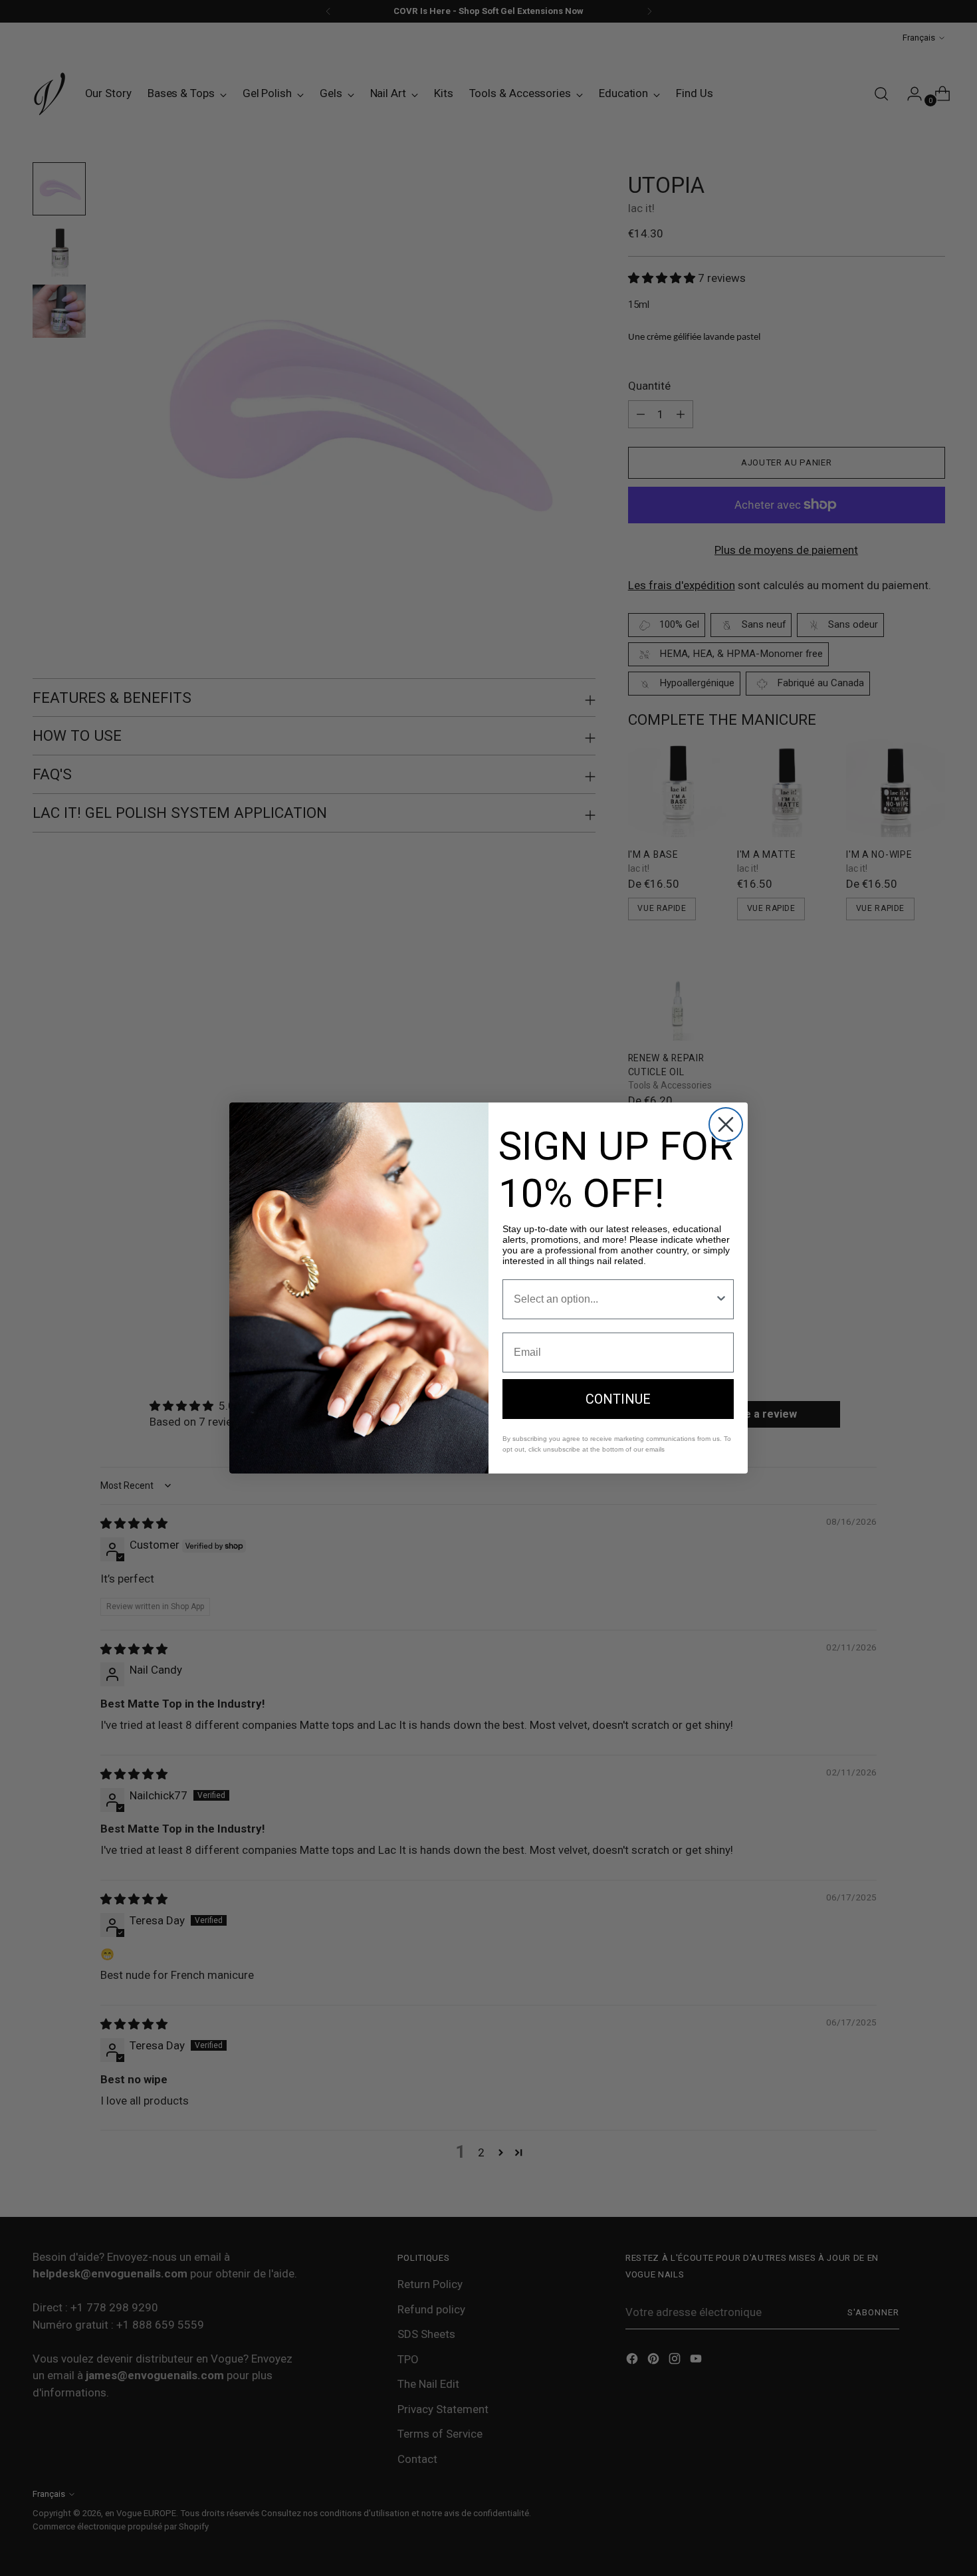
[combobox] (614, 1299)
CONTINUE (618, 1399)
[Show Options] (721, 1299)
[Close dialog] (726, 1124)
